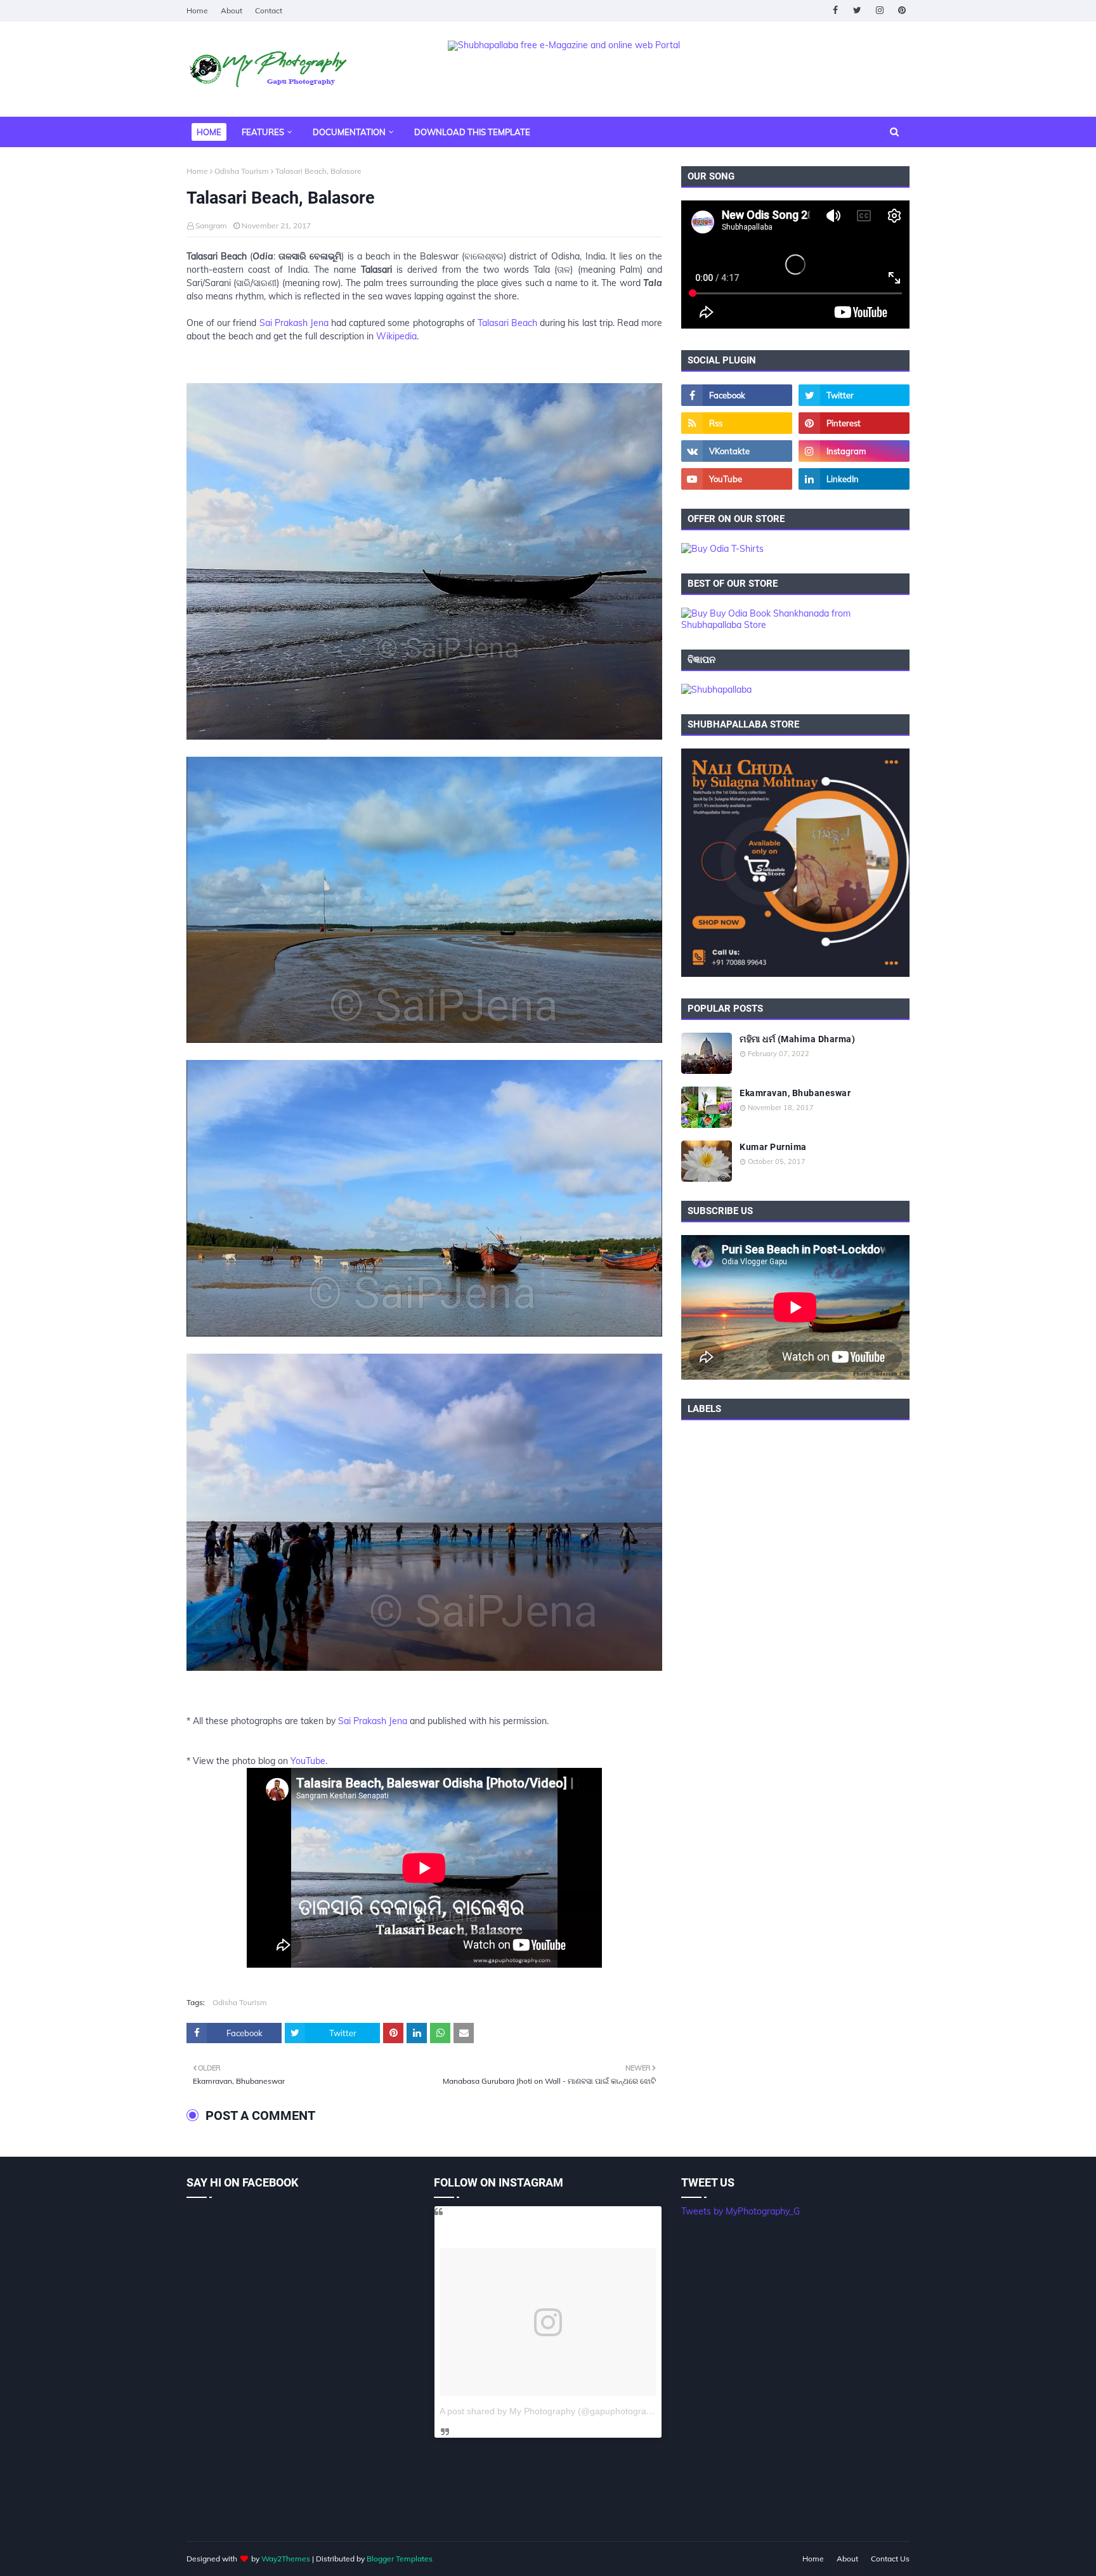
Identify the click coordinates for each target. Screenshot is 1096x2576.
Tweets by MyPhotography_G (740, 2211)
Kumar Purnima (773, 1147)
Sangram (211, 226)
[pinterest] (902, 10)
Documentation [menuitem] (349, 132)
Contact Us (890, 2559)
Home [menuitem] (209, 132)
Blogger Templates (400, 2559)
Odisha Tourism (242, 171)
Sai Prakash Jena (294, 323)
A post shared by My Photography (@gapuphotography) (552, 2411)
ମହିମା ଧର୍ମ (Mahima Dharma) (797, 1039)
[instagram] (879, 10)
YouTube (308, 1761)
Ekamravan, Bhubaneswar (795, 1093)
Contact (269, 10)
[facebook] (835, 10)
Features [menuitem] (263, 132)
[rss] (737, 423)
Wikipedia (396, 336)
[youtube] (737, 479)
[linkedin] (854, 479)
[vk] (737, 451)
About (232, 10)
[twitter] (857, 10)
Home (197, 10)
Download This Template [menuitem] (472, 132)
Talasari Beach (507, 323)
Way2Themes (286, 2559)
